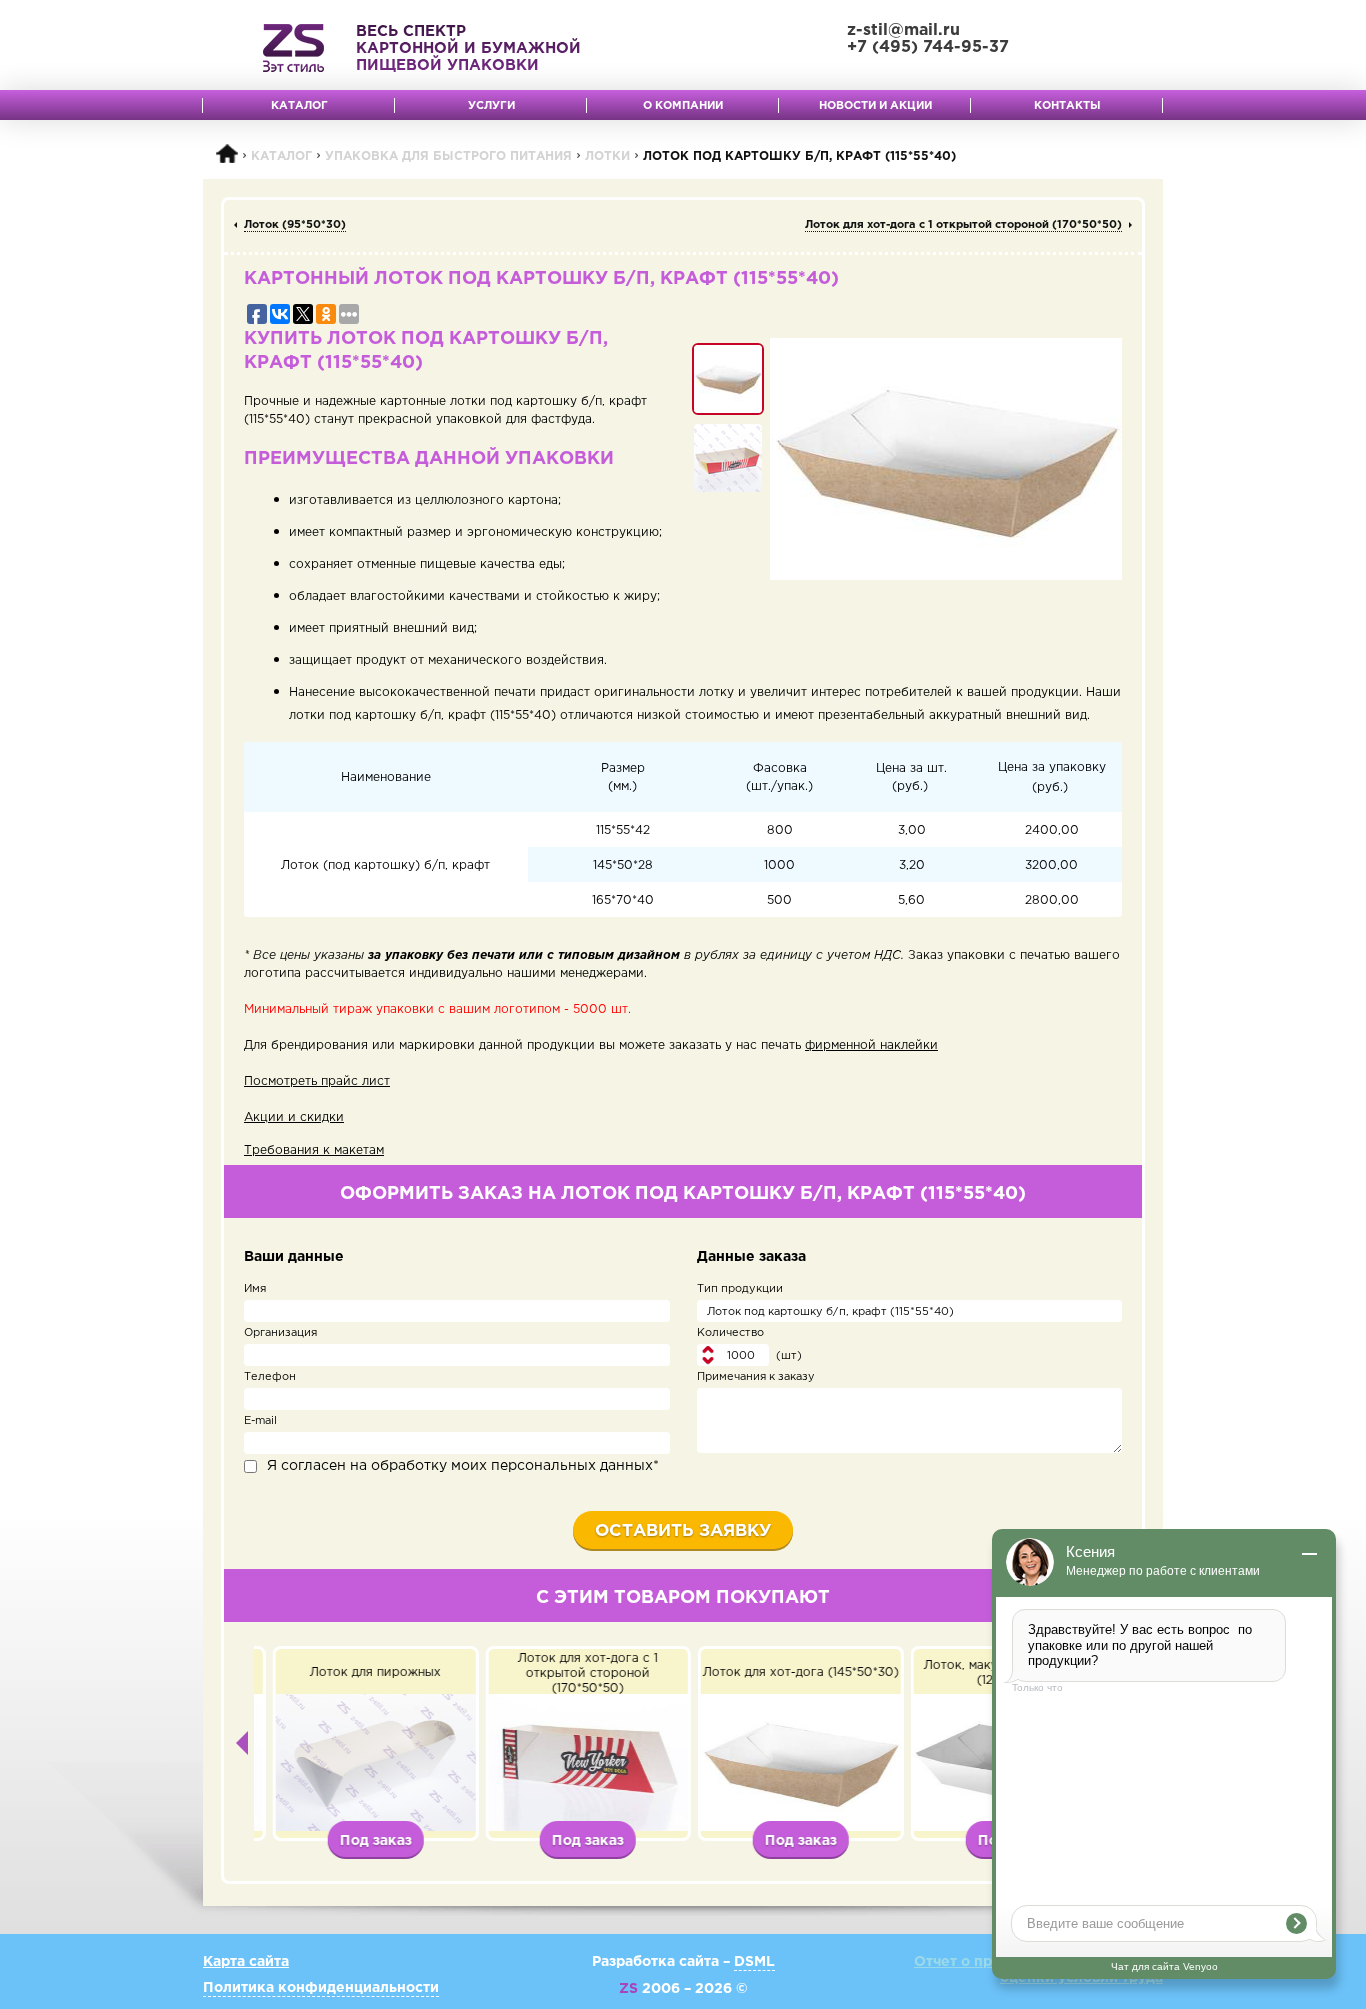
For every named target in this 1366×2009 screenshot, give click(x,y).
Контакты (1067, 106)
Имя (255, 1289)
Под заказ (361, 1841)
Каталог (299, 106)
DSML (754, 1962)
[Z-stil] (293, 48)
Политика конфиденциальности (321, 1988)
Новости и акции (875, 106)
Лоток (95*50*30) (295, 225)
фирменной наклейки (871, 1045)
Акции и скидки (294, 1117)
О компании (683, 106)
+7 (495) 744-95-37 (928, 47)
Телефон (270, 1377)
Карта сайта (246, 1962)
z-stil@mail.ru (903, 30)
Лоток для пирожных (360, 1672)
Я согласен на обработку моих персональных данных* (463, 1466)
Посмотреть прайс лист (317, 1081)
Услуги (491, 106)
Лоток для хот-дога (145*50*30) (786, 1672)
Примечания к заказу (756, 1377)
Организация (280, 1333)
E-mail (260, 1421)
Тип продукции (740, 1289)
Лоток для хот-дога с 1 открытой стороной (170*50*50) (963, 225)
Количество (730, 1333)
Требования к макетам (314, 1150)
